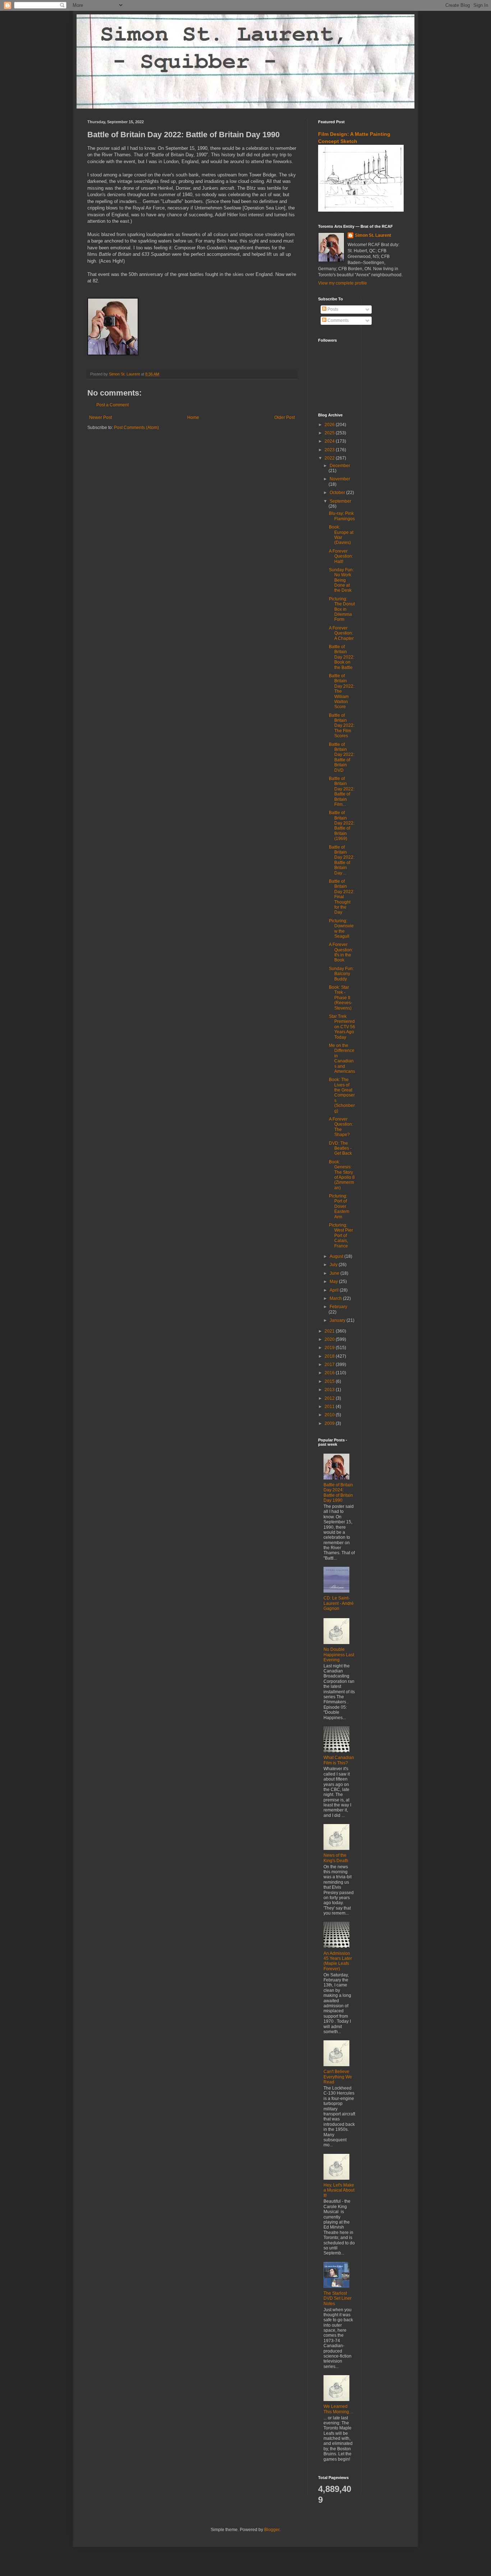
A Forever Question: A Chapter (341, 633)
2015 (330, 1381)
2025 (330, 433)
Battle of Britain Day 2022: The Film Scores (342, 726)
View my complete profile (343, 283)
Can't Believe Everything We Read (338, 2077)
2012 (330, 1398)
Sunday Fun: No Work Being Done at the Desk (341, 580)
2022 (330, 458)
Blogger (272, 2530)
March (336, 1298)
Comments (338, 320)
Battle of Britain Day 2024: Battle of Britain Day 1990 (338, 1493)
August (337, 1256)
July (334, 1265)
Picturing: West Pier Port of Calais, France (341, 1236)
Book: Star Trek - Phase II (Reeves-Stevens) (341, 998)
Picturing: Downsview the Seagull (341, 929)
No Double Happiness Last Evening (339, 1655)
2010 (330, 1415)
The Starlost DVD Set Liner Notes (338, 2298)
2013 (330, 1390)
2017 (330, 1365)
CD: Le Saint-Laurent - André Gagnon (339, 1603)
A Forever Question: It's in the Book (341, 952)
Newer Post (100, 417)
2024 (330, 441)
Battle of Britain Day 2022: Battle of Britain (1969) (342, 826)
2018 (330, 1356)
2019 (330, 1348)
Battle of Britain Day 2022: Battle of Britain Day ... (342, 860)
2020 (330, 1339)
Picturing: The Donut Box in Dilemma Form (342, 609)
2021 (330, 1331)
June (335, 1273)
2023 (330, 450)
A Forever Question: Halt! (341, 556)
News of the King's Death (336, 1858)
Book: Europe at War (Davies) (341, 535)
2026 (330, 425)
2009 (330, 1423)
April (335, 1290)
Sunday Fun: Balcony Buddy (341, 974)
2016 (330, 1373)
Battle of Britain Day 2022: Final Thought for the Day (342, 897)
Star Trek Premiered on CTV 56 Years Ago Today (342, 1027)
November (340, 479)
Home (193, 417)
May (334, 1282)
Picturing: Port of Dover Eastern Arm (339, 1206)
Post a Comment (113, 405)
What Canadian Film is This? (339, 1760)
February (338, 1307)
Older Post (284, 417)
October (338, 493)
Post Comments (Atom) (136, 428)
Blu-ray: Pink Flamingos (342, 516)
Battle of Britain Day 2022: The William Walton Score (342, 691)
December (340, 466)
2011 (330, 1407)
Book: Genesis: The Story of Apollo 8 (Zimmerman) (342, 1175)
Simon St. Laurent (373, 235)
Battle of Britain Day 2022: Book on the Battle (342, 657)
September (340, 501)
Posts (332, 309)
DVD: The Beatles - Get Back (340, 1148)
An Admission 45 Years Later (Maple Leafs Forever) (338, 1961)
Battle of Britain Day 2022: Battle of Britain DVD (342, 757)
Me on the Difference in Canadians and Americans (342, 1058)
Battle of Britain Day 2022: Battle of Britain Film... (342, 791)
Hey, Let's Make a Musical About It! (339, 2190)
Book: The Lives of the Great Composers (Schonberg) (342, 1095)
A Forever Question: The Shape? (341, 1127)
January (338, 1320)
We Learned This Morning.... (338, 2409)
